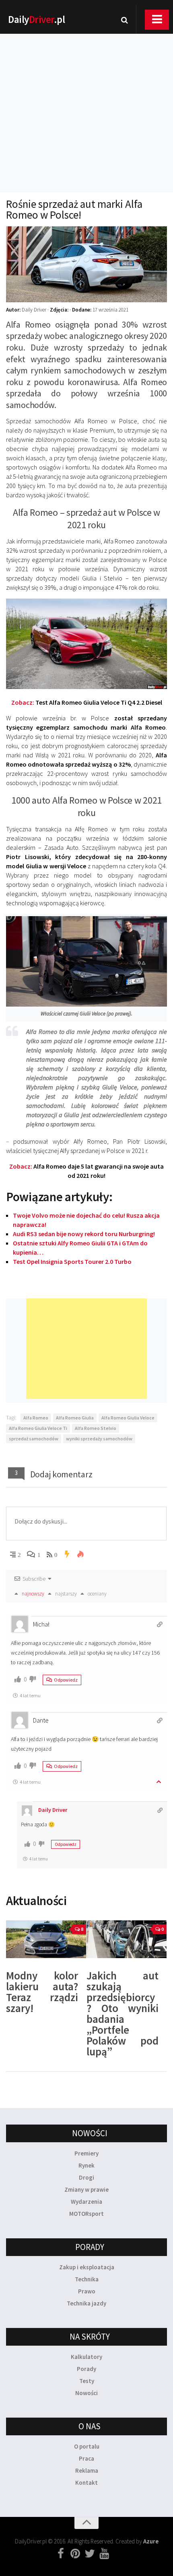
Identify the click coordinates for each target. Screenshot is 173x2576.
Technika (87, 2279)
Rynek (86, 2165)
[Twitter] (90, 2554)
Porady (86, 2369)
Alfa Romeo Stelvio (96, 1428)
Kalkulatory (86, 2357)
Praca (86, 2458)
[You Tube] (104, 2554)
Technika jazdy (86, 2303)
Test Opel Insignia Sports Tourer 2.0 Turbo (72, 1261)
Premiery (86, 2153)
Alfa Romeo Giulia (75, 1418)
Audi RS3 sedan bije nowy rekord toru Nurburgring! (84, 1234)
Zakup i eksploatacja (87, 2267)
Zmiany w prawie (86, 2189)
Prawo (87, 2291)
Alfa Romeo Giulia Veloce (128, 1418)
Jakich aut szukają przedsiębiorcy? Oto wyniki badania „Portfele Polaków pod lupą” (123, 2013)
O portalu (87, 2446)
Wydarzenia (86, 2202)
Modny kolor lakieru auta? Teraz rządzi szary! (42, 1992)
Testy (87, 2381)
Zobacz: (87, 702)
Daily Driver (53, 1810)
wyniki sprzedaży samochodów (99, 1439)
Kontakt (86, 2483)
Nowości (86, 2393)
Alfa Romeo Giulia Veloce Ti (38, 1428)
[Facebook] (61, 2554)
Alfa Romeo (36, 1418)
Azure (151, 2541)
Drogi (86, 2177)
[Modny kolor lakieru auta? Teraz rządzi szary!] (46, 1939)
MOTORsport (86, 2214)
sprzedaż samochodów (34, 1439)
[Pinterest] (75, 2554)
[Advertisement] (86, 103)
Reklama (87, 2470)
